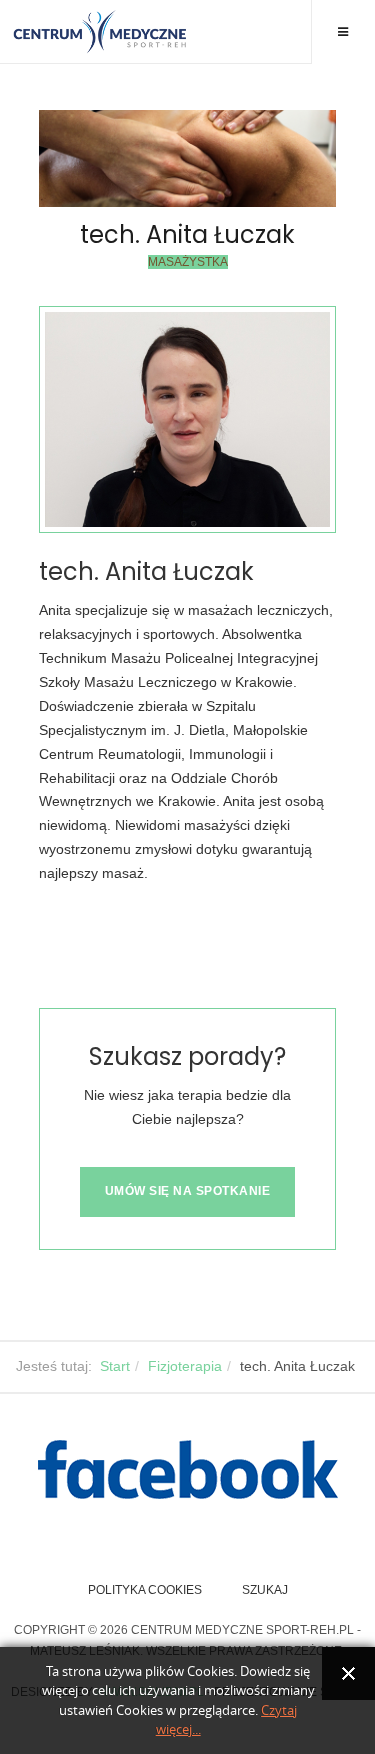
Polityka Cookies (145, 1590)
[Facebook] (187, 1469)
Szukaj (265, 1590)
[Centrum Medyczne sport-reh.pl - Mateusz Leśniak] (100, 32)
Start (115, 1366)
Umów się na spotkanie (188, 1191)
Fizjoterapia (185, 1366)
